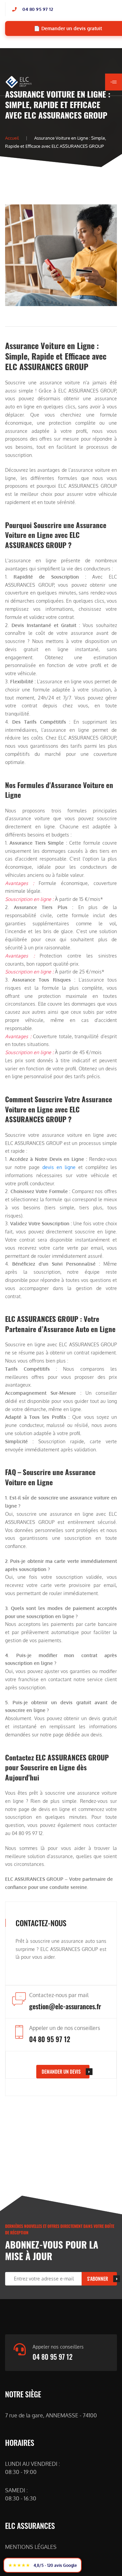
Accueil (12, 138)
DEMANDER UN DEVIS (61, 2071)
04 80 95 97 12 (38, 9)
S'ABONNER (98, 2279)
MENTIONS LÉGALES (31, 2547)
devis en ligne (59, 1167)
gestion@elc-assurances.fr (65, 2006)
